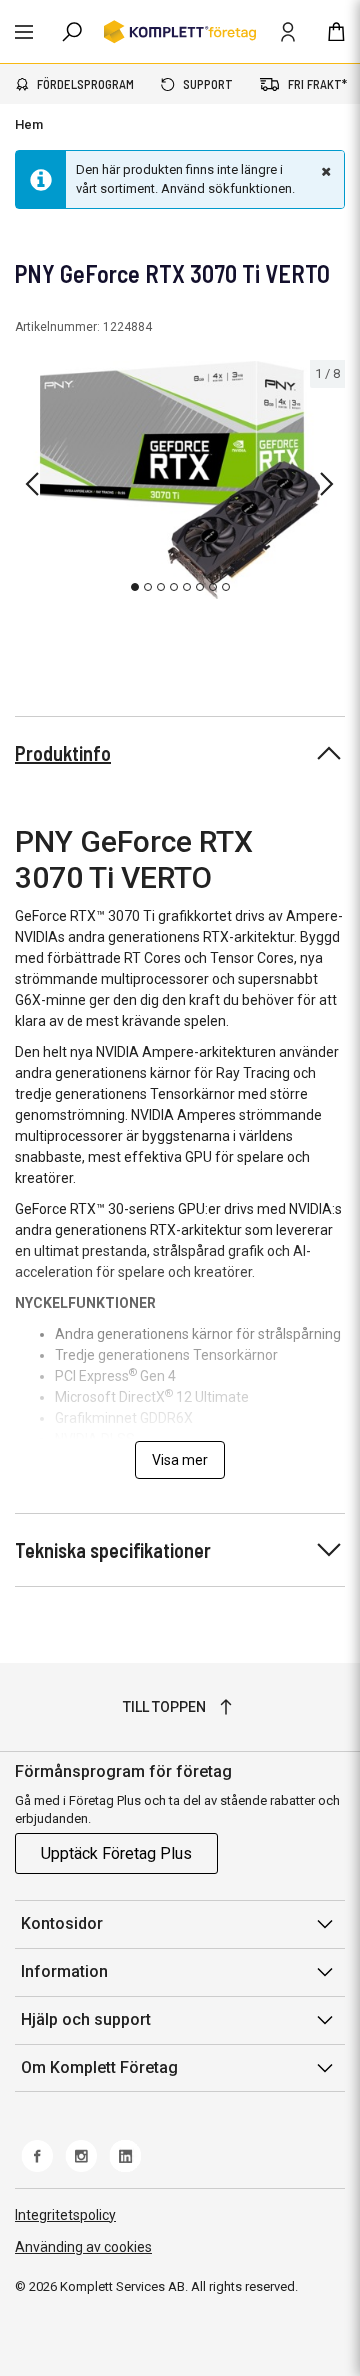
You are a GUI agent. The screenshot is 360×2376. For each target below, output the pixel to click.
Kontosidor (62, 1923)
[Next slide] (327, 484)
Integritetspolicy (65, 2215)
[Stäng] (324, 171)
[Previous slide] (32, 484)
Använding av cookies (83, 2247)
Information (64, 1971)
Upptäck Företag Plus (116, 1853)
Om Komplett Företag (99, 2067)
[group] (180, 480)
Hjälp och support (86, 2019)
